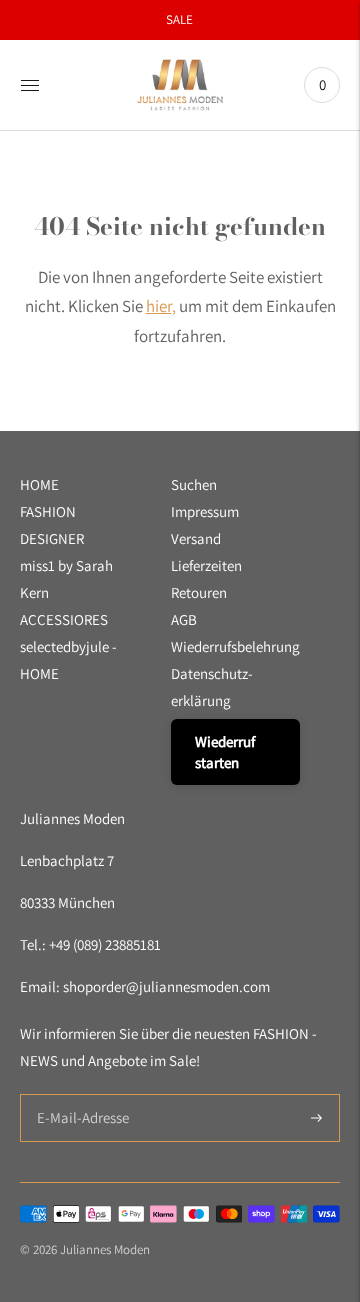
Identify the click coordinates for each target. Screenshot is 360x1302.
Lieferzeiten (206, 565)
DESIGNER (52, 538)
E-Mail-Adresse (78, 1094)
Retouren (199, 592)
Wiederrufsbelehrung (235, 646)
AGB (184, 619)
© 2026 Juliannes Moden (85, 1249)
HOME (39, 484)
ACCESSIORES (64, 619)
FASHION (48, 511)
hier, (161, 306)
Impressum (205, 511)
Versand (196, 538)
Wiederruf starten (225, 752)
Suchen (194, 484)
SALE (179, 19)
